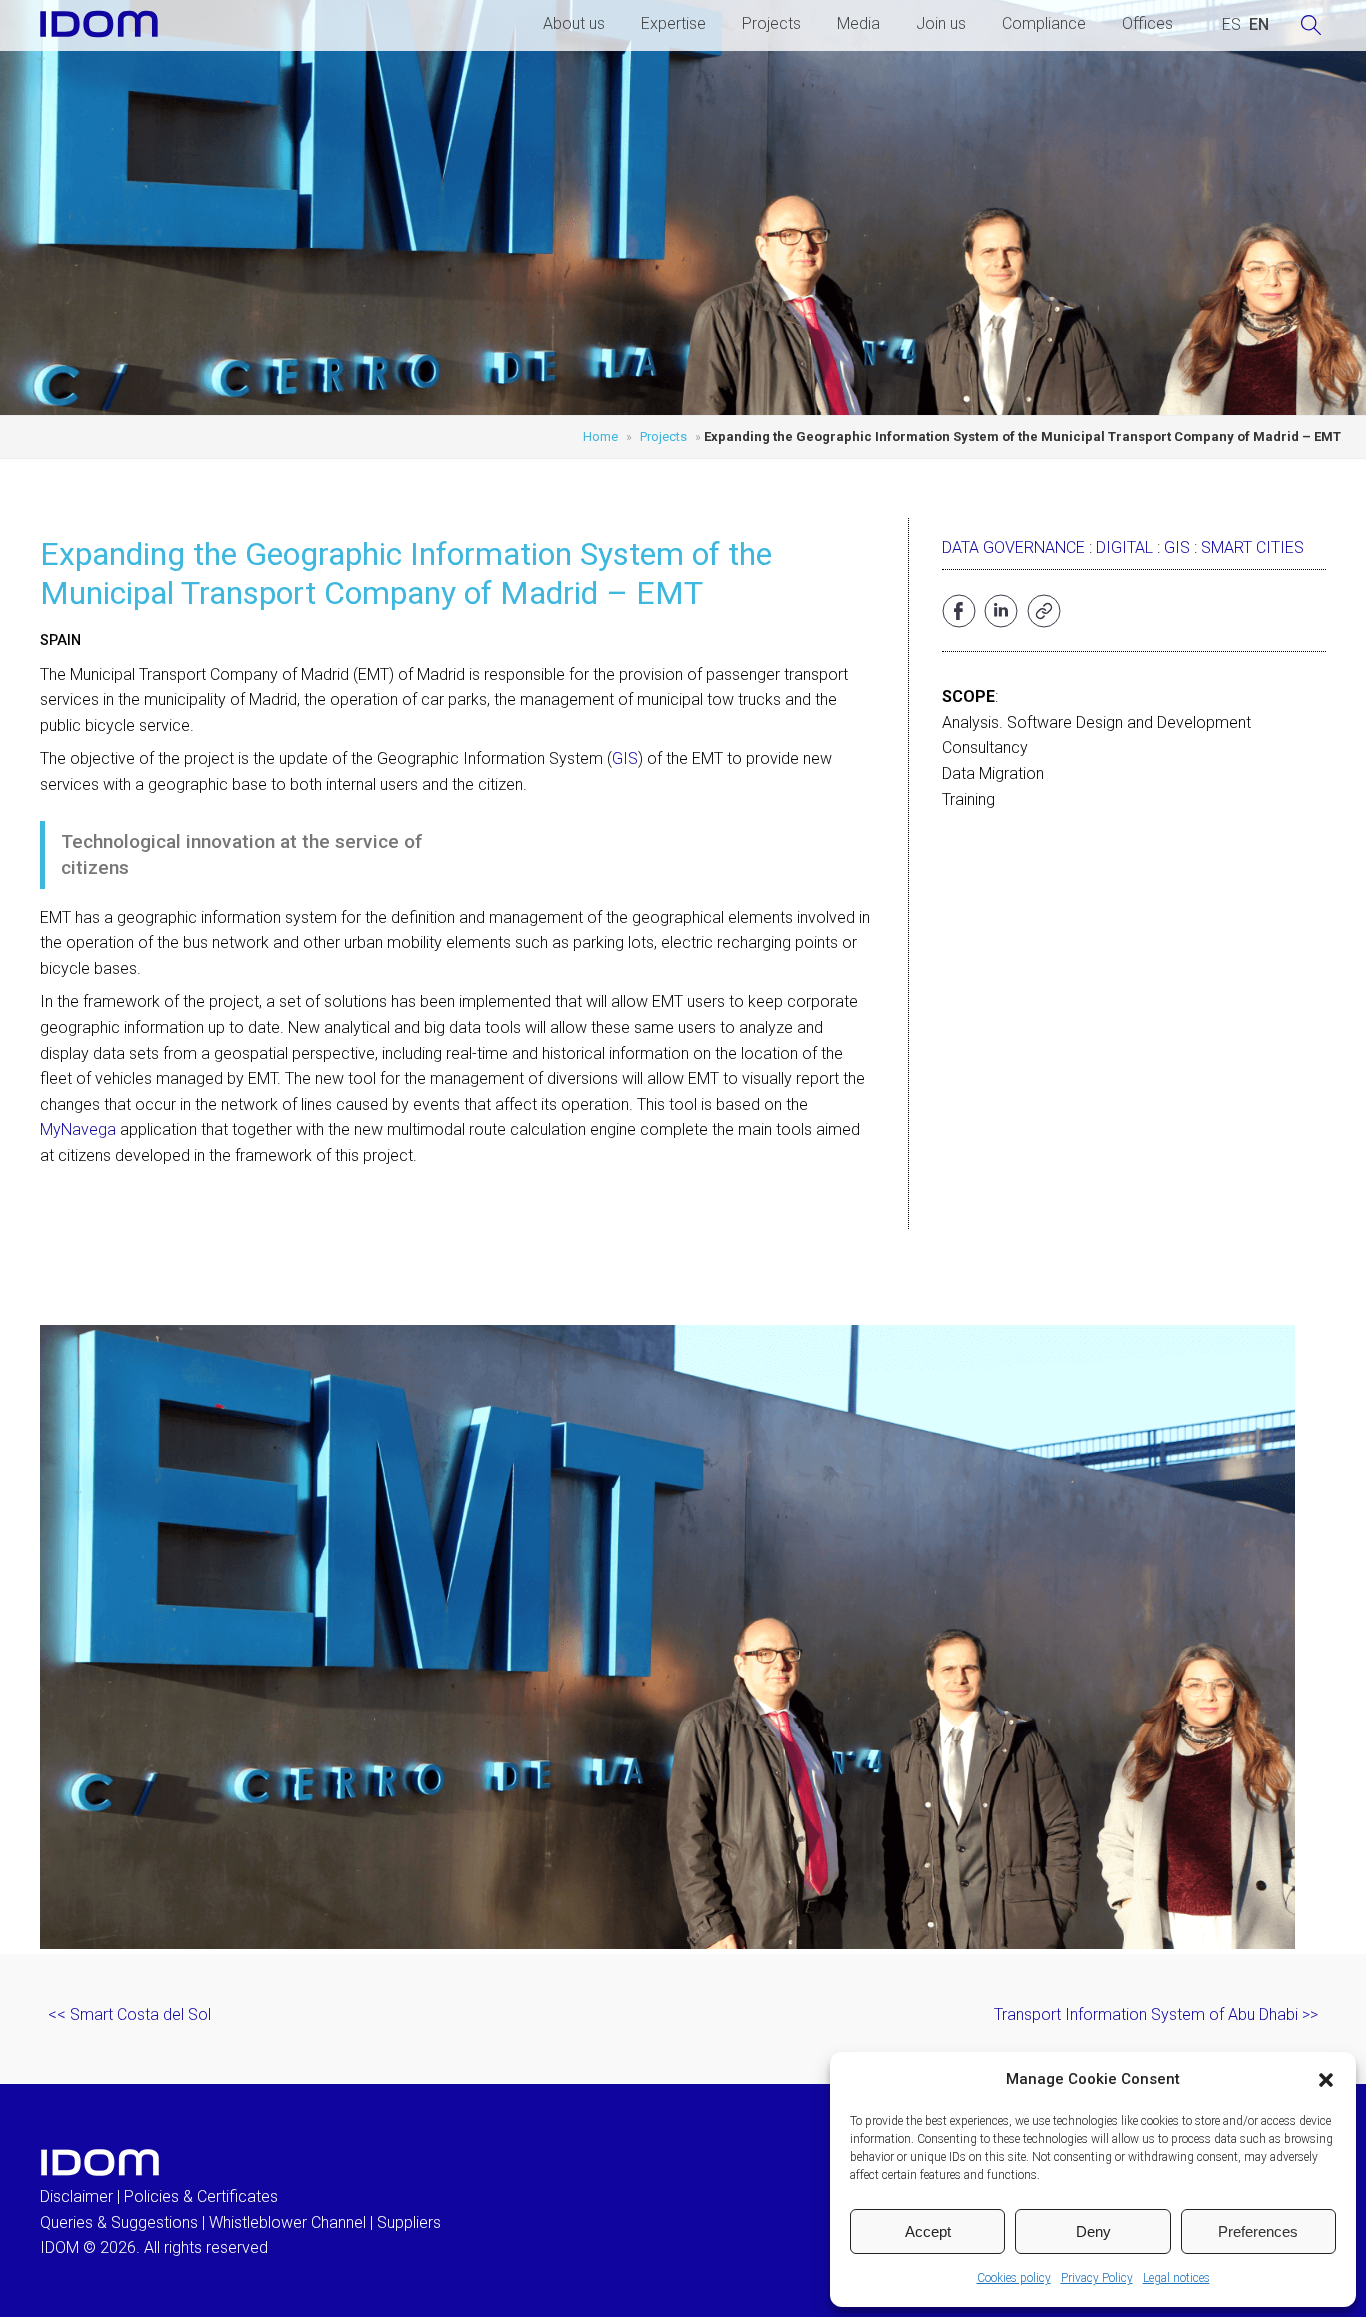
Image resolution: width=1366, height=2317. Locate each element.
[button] (1326, 2080)
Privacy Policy (1097, 2278)
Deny (1093, 2231)
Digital (1124, 547)
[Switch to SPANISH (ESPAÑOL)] (1231, 25)
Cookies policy (1014, 2278)
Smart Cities (1252, 547)
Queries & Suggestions (119, 2222)
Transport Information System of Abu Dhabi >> (1156, 2014)
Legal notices (1176, 2278)
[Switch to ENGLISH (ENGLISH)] (1259, 25)
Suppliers (409, 2222)
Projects (771, 23)
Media (858, 23)
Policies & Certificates (201, 2196)
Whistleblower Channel (287, 2222)
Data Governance (1013, 547)
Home (600, 436)
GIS (625, 758)
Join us (941, 23)
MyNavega (78, 1129)
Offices (1147, 23)
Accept (928, 2231)
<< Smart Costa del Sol (129, 2014)
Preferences (1258, 2231)
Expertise (673, 23)
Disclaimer (76, 2196)
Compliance (1044, 23)
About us (574, 23)
